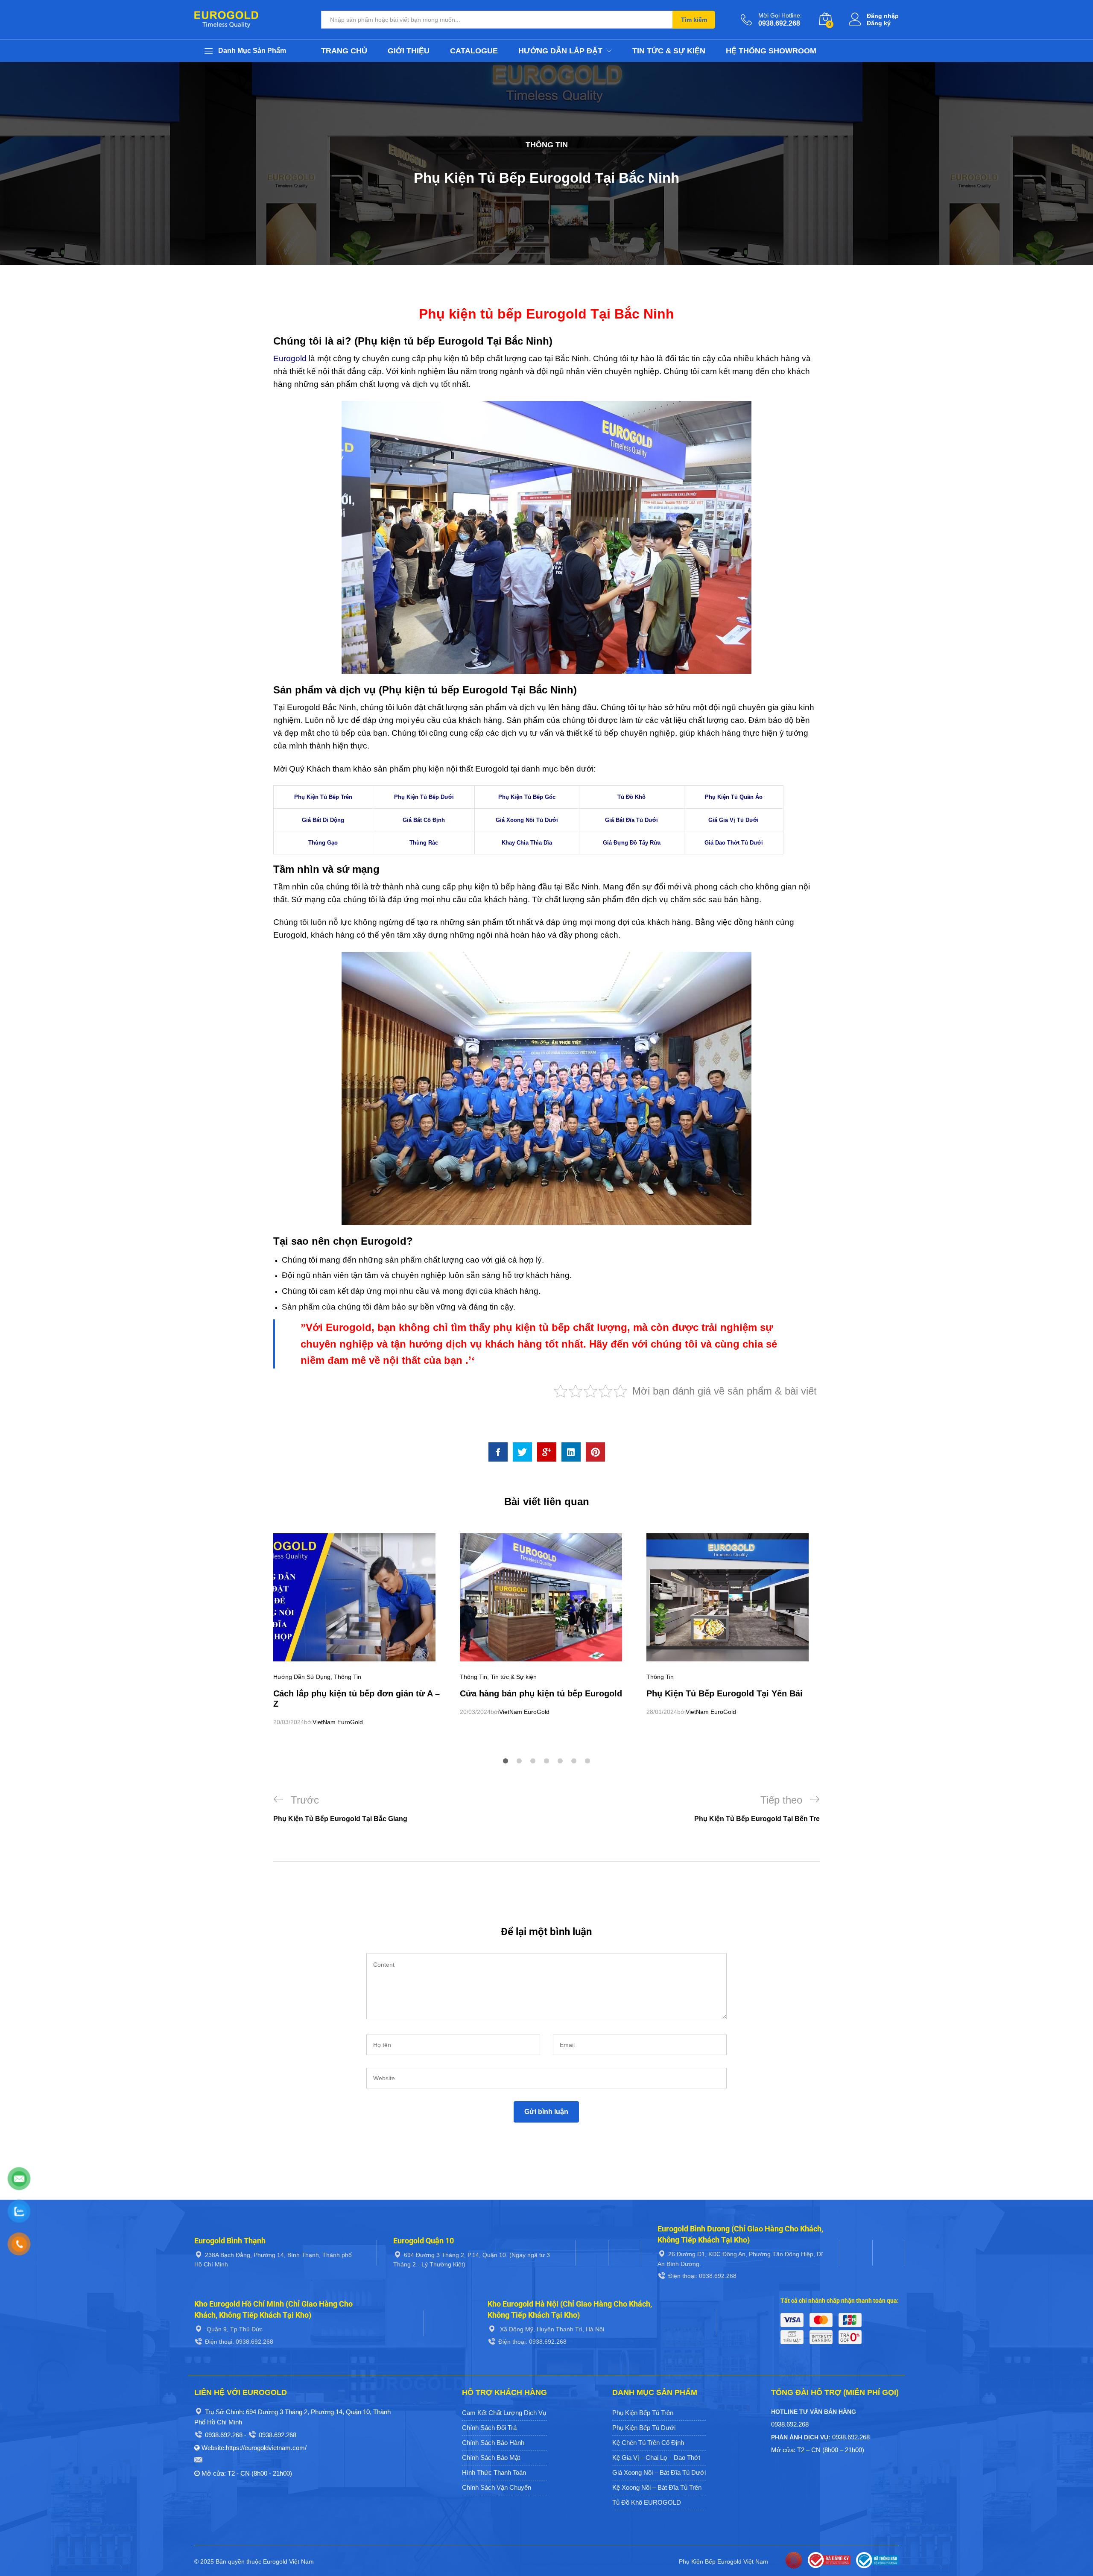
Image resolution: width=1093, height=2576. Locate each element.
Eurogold (290, 358)
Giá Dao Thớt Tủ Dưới (734, 843)
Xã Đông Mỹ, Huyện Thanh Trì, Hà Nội (551, 2329)
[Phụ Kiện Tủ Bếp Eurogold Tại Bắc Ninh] (498, 1452)
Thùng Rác (424, 843)
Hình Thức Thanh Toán (494, 2472)
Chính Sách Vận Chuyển (497, 2487)
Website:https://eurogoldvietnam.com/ (254, 2448)
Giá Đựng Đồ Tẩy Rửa (632, 843)
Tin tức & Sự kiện (669, 51)
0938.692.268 (224, 2435)
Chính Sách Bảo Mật (491, 2458)
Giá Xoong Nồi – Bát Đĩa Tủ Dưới (659, 2472)
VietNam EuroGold (338, 1722)
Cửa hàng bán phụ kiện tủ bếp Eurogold (541, 1693)
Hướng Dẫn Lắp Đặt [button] (560, 51)
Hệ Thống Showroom (771, 51)
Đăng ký (879, 23)
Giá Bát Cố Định (424, 820)
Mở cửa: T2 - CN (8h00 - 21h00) (247, 2473)
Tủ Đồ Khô (631, 797)
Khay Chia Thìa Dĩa (527, 843)
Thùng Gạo (323, 843)
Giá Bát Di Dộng (323, 820)
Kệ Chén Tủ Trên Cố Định (648, 2443)
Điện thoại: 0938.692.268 (702, 2276)
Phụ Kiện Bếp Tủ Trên (643, 2413)
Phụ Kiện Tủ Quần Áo (734, 797)
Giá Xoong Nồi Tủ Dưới (527, 820)
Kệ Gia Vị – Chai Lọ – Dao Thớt (656, 2458)
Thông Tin (547, 145)
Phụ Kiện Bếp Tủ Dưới (644, 2428)
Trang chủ (344, 51)
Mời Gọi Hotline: (780, 15)
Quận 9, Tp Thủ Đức (234, 2329)
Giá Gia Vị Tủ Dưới (734, 820)
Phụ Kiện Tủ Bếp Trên (323, 797)
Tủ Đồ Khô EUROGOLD (647, 2502)
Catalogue (474, 51)
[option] (360, 1630)
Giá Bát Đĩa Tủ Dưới (631, 820)
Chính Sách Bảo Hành (493, 2443)
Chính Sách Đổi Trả (489, 2428)
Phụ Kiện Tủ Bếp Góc (527, 797)
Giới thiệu (409, 51)
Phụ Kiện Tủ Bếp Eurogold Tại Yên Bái (725, 1693)
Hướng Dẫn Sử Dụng (302, 1677)
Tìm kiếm (694, 20)
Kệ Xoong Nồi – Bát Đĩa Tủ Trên (657, 2487)
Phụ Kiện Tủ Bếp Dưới (424, 797)
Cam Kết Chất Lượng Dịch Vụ (504, 2413)
